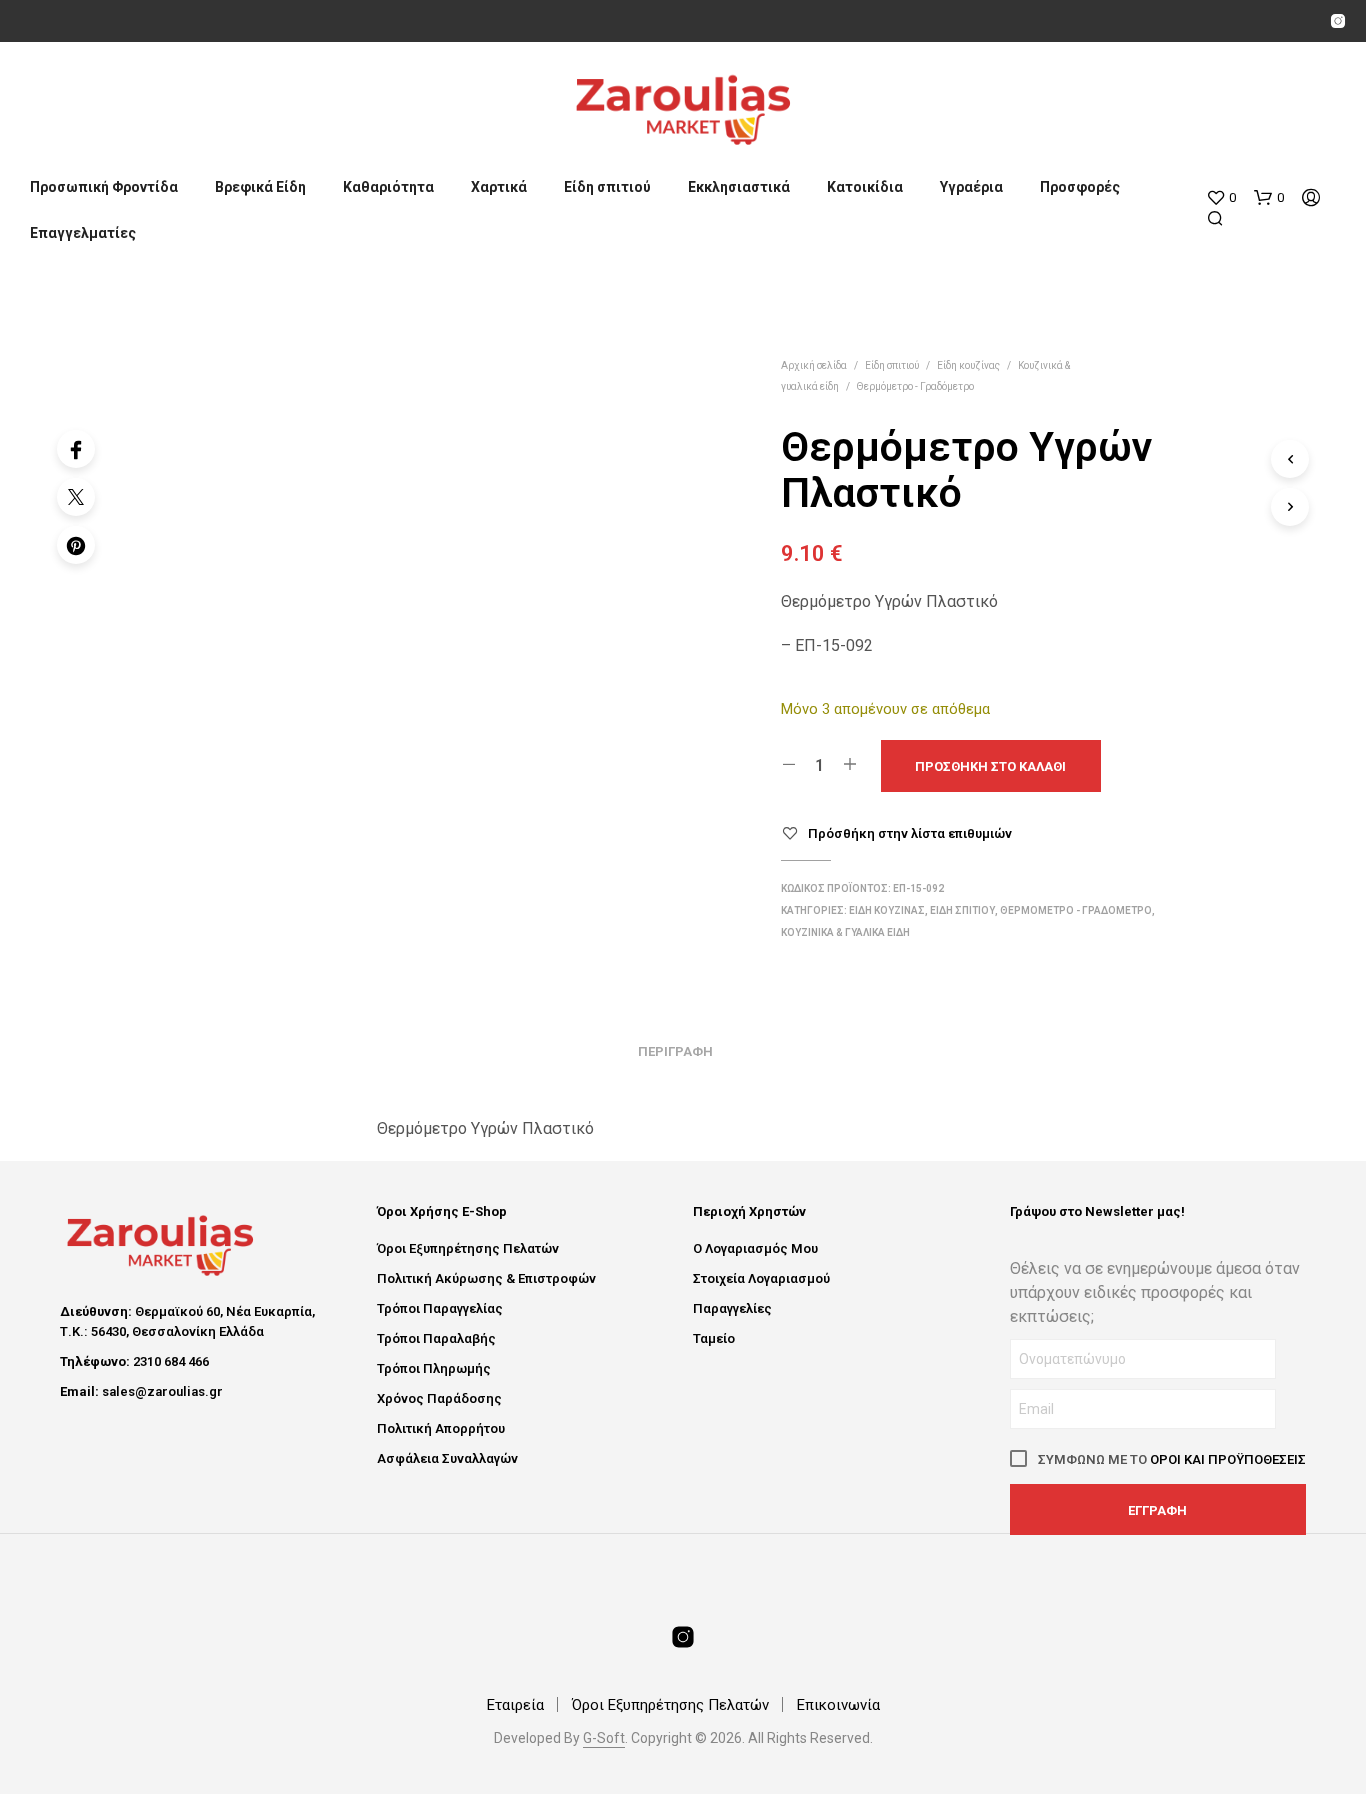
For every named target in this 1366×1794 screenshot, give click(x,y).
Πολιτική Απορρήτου (441, 1428)
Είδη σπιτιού (607, 187)
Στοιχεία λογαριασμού (761, 1278)
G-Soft (604, 1738)
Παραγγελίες (732, 1308)
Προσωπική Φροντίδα (104, 187)
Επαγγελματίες (83, 233)
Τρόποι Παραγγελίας (440, 1308)
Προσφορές (1080, 187)
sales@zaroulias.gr (162, 1391)
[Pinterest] (76, 545)
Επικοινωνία (838, 1705)
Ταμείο (714, 1338)
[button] (1221, 198)
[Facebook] (76, 449)
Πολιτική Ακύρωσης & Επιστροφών (486, 1278)
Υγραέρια (971, 187)
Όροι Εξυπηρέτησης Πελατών (468, 1248)
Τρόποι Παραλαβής (436, 1338)
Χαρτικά (499, 187)
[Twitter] (76, 497)
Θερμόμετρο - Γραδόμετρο (915, 386)
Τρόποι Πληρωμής (434, 1368)
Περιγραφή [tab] (675, 1051)
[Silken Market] (1338, 21)
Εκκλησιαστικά (739, 187)
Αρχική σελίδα (814, 365)
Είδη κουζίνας (968, 365)
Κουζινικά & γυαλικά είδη (845, 932)
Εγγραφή (1157, 1510)
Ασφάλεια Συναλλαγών (447, 1458)
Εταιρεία (515, 1705)
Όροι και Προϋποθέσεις (1228, 1459)
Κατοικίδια (865, 187)
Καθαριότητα (388, 187)
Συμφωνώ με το (1170, 1459)
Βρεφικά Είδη (260, 187)
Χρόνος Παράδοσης (439, 1398)
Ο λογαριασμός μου (755, 1248)
